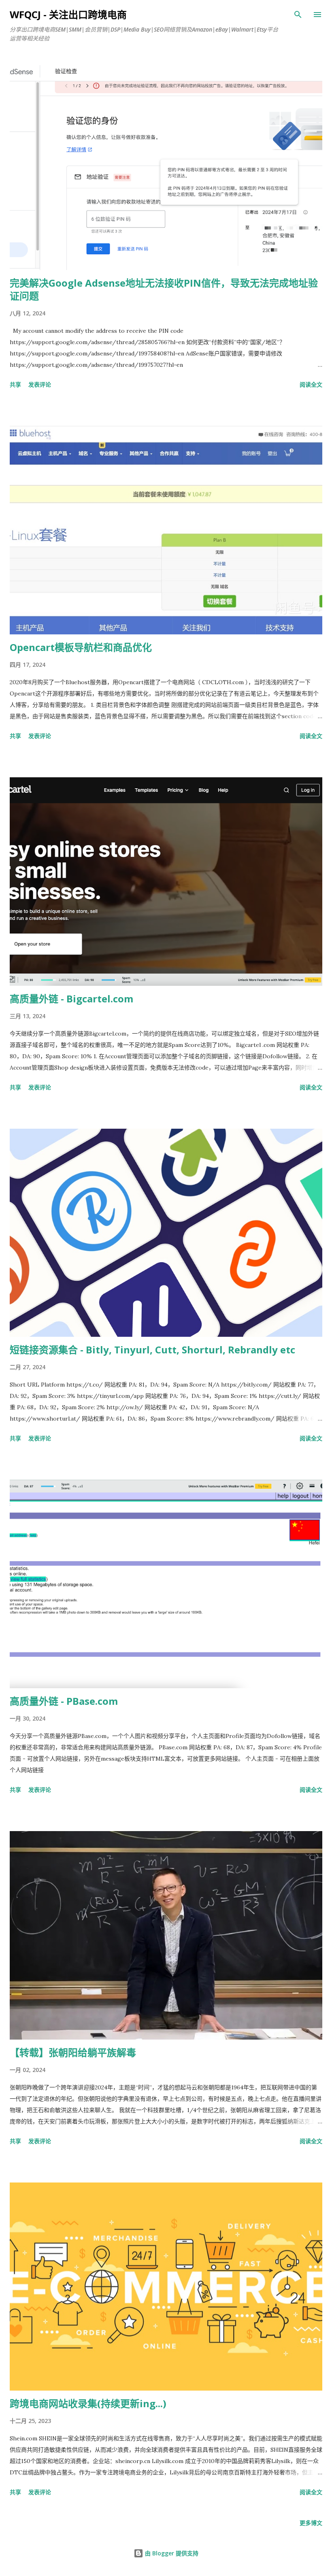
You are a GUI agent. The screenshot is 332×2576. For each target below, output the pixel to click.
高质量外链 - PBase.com (64, 1701)
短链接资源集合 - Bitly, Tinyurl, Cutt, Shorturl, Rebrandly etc (152, 1350)
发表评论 (40, 384)
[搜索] (298, 15)
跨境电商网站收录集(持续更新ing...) (88, 2403)
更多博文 (311, 2523)
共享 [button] (15, 384)
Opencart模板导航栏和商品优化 (81, 647)
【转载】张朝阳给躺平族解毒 (73, 2052)
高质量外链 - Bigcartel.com (71, 999)
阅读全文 (311, 384)
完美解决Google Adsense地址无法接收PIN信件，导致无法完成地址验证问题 (164, 289)
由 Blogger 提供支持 (171, 2553)
